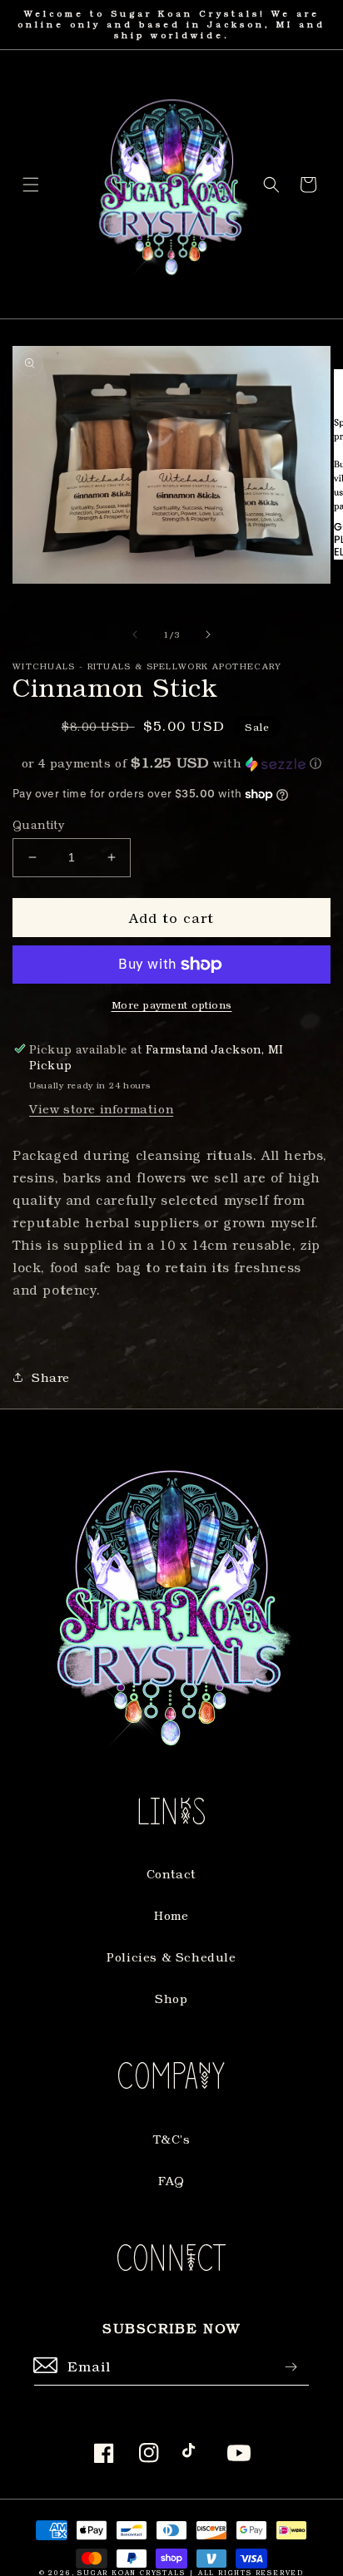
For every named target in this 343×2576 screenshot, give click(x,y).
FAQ (171, 2181)
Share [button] (51, 1377)
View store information (101, 1109)
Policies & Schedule (171, 1957)
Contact (171, 1874)
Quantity (38, 824)
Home (171, 1915)
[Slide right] (208, 634)
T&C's (172, 2139)
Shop (171, 1999)
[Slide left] (135, 634)
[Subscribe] (291, 2367)
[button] (31, 185)
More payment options (172, 1004)
